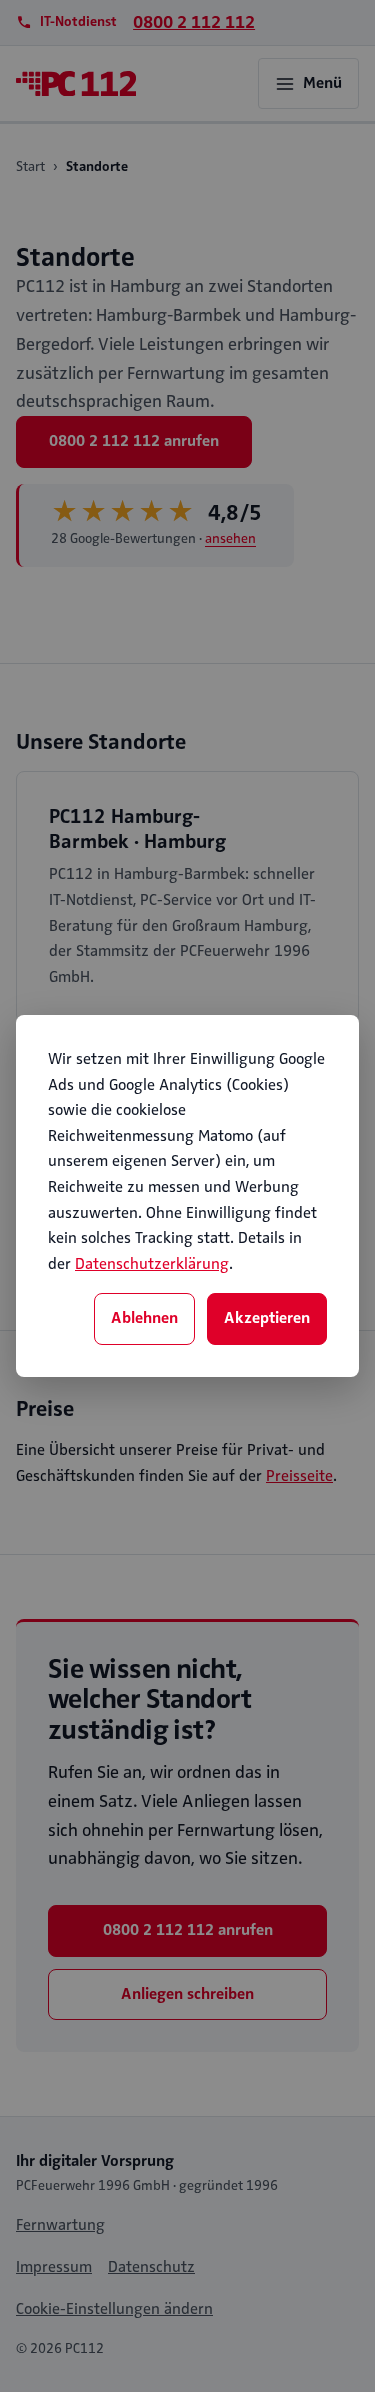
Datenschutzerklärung (152, 1264)
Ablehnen (144, 1318)
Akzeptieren (267, 1318)
